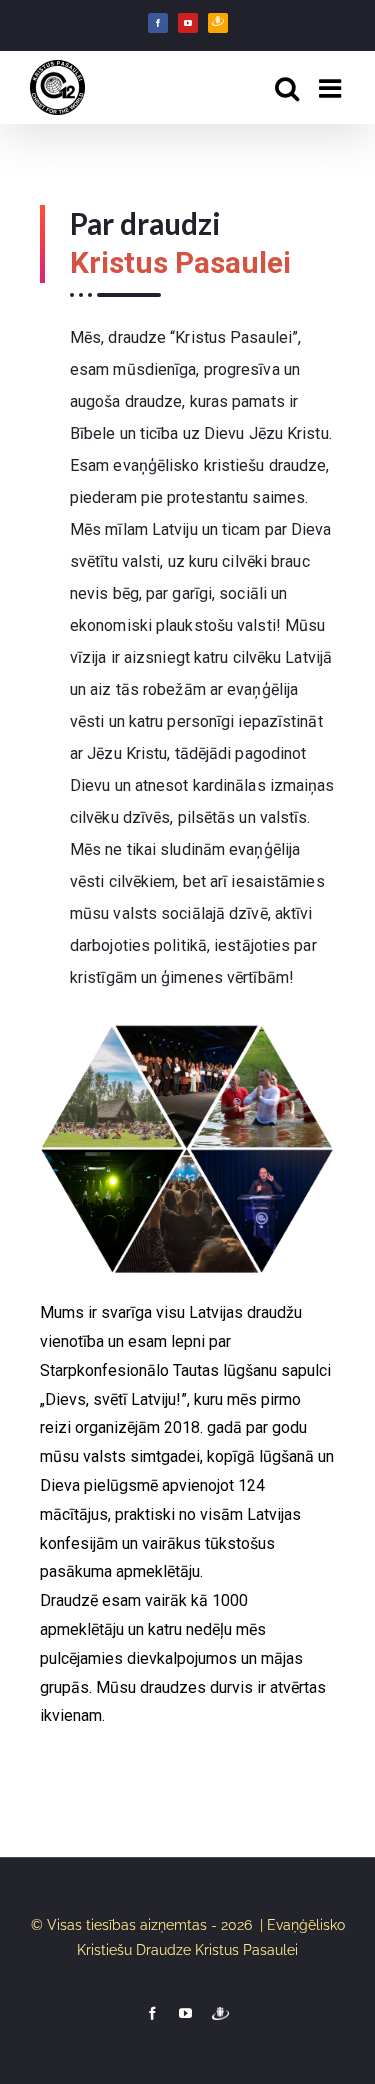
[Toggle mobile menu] (332, 88)
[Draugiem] (218, 23)
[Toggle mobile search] (287, 88)
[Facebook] (158, 23)
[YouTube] (188, 23)
